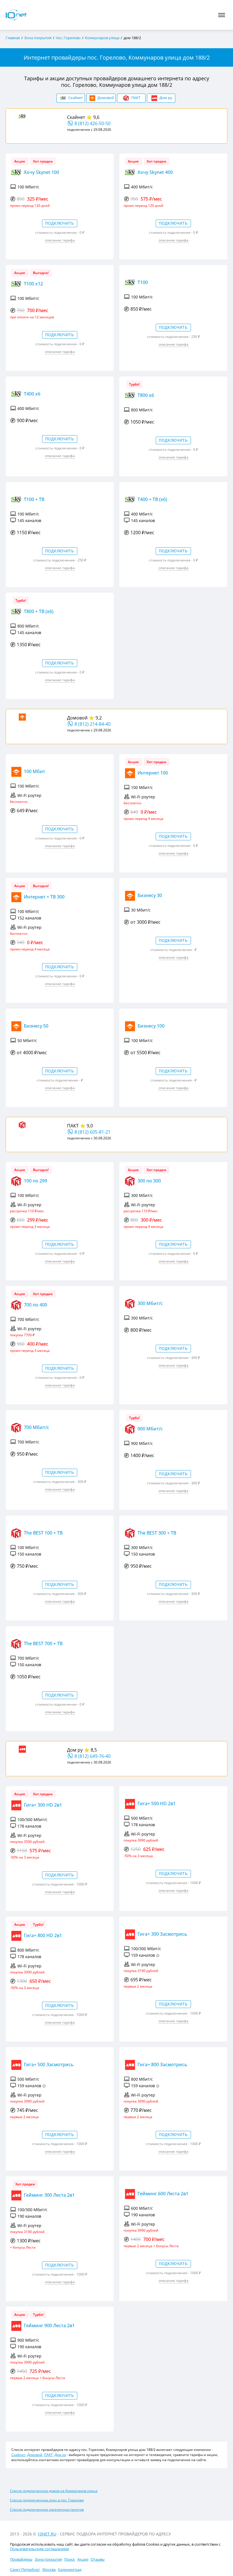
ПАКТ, (49, 2455)
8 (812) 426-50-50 (92, 123)
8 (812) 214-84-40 (92, 724)
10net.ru (47, 2534)
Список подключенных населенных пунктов (47, 2509)
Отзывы (98, 2559)
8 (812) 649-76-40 (92, 1756)
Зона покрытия (48, 2559)
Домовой (77, 718)
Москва (49, 2569)
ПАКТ (73, 1126)
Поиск (70, 2559)
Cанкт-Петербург (25, 2569)
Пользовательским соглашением (39, 2549)
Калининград (70, 2569)
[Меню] (222, 15)
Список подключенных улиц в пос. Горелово (47, 2500)
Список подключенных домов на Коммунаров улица (54, 2491)
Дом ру (75, 1750)
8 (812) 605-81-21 (92, 1132)
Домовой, (35, 2455)
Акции (83, 2559)
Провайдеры (21, 2559)
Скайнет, (19, 2455)
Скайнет (76, 117)
